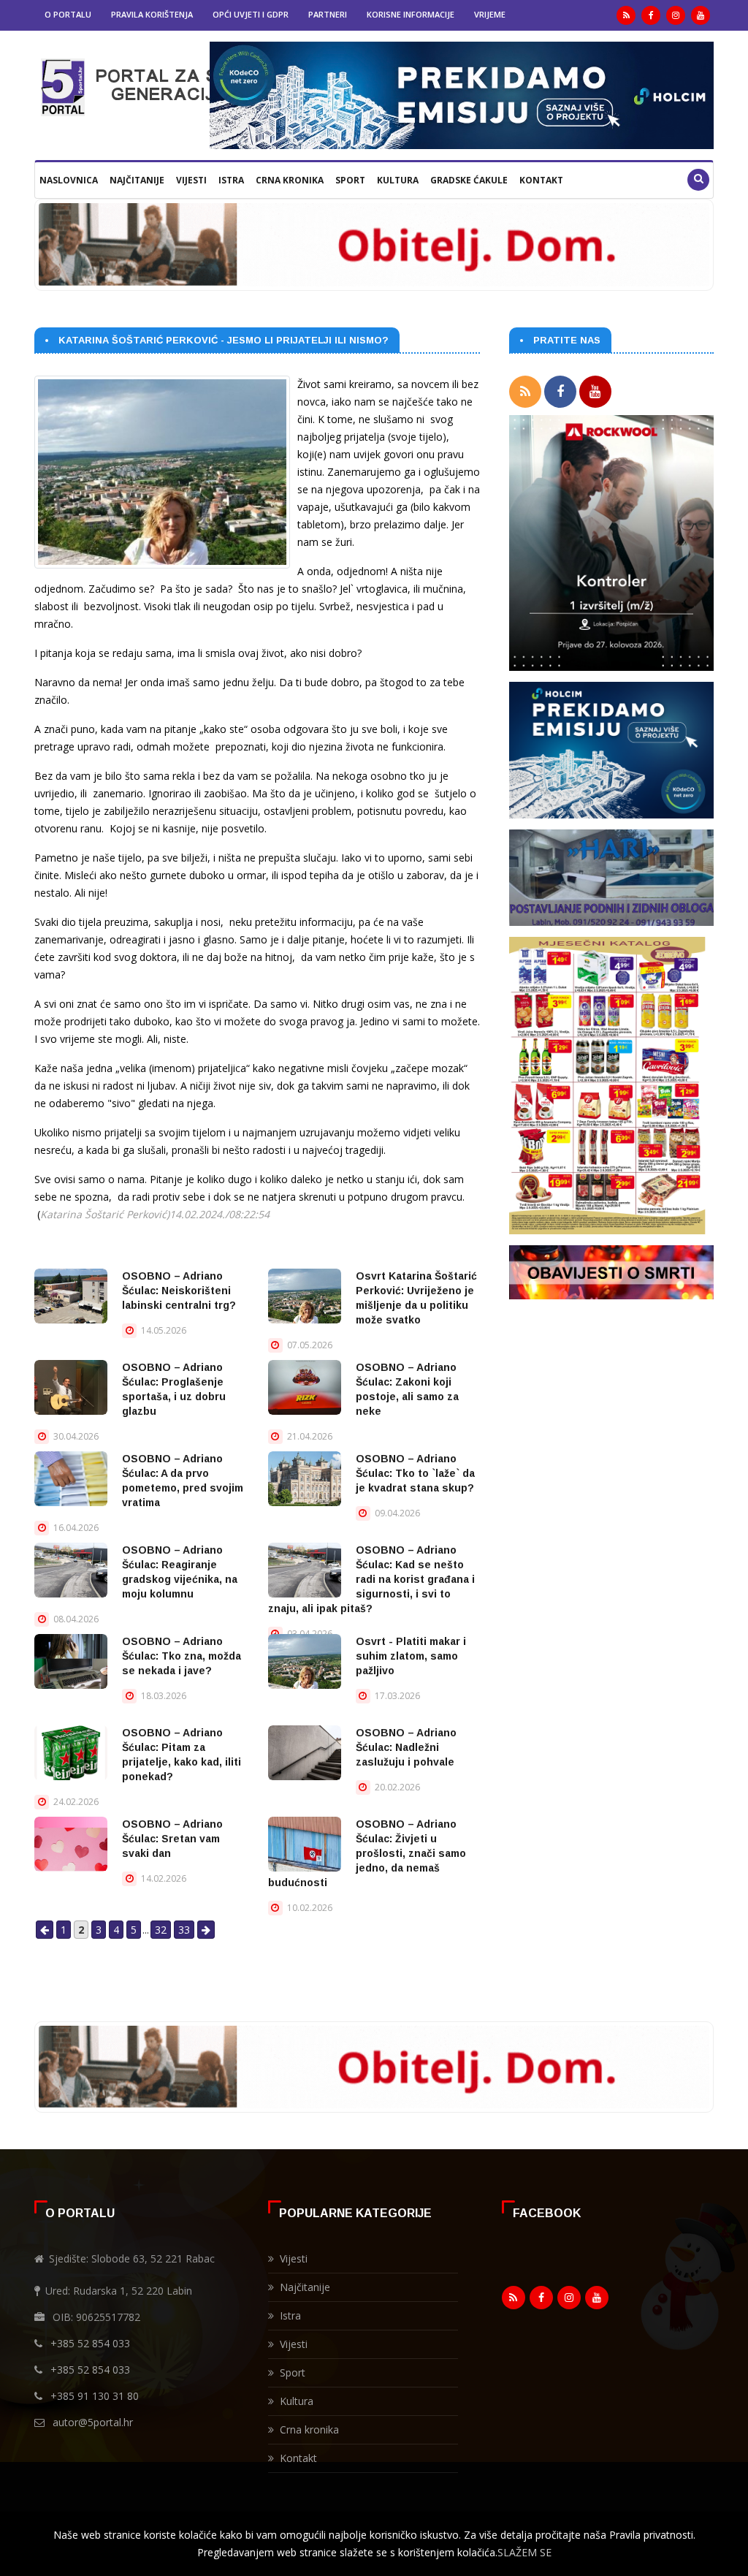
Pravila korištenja (152, 14)
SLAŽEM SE (524, 2552)
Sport (350, 180)
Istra (231, 180)
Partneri (328, 14)
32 (161, 1930)
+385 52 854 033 (90, 2343)
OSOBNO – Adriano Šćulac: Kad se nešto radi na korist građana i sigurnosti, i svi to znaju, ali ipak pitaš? (371, 1579)
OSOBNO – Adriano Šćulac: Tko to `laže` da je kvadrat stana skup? (415, 1473)
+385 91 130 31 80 (95, 2396)
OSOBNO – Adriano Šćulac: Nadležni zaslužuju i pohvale (406, 1747)
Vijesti (191, 180)
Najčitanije (137, 180)
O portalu (68, 14)
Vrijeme (490, 14)
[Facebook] (651, 15)
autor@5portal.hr (93, 2422)
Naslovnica (69, 180)
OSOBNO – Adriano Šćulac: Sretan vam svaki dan (172, 1839)
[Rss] (626, 15)
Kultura (398, 180)
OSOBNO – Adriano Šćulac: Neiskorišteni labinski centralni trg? (179, 1291)
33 (184, 1930)
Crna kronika (290, 180)
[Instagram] (676, 15)
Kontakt (541, 180)
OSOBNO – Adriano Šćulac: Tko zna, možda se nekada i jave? (182, 1656)
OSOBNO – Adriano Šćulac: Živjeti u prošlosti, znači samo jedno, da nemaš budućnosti (367, 1853)
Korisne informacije (411, 14)
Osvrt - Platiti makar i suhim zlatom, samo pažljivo (411, 1656)
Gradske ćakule (469, 180)
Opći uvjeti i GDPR (251, 14)
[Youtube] (701, 15)
